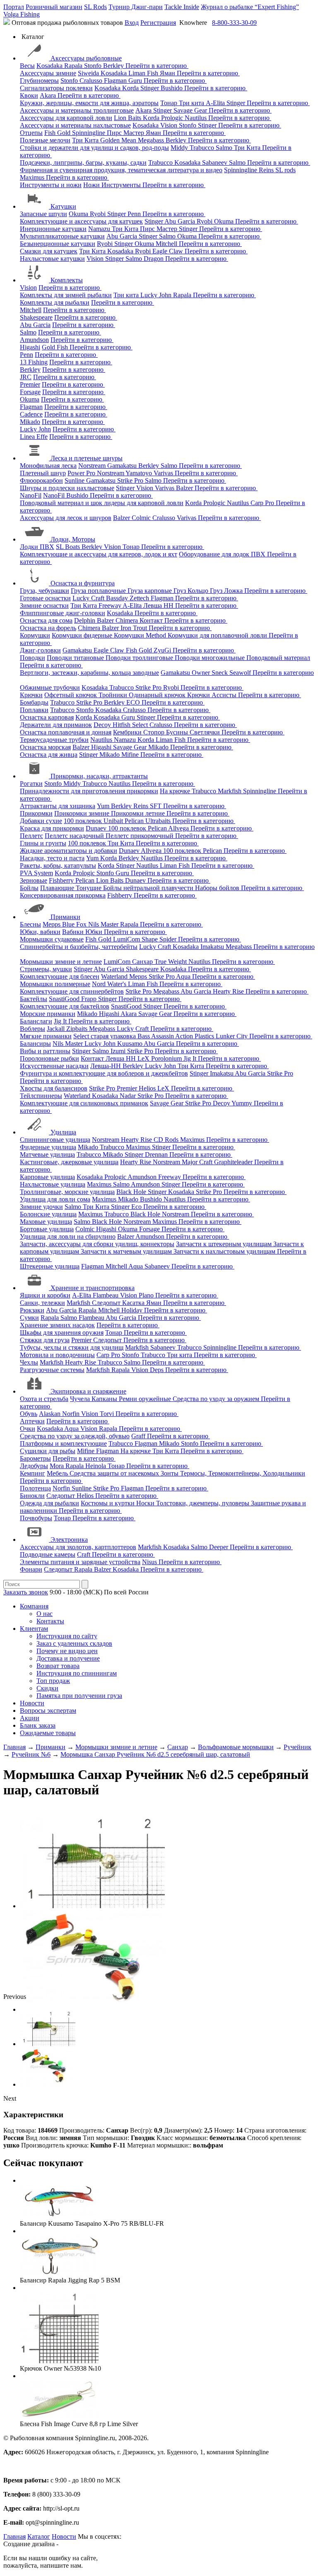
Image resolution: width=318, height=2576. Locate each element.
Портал (14, 7)
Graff (139, 1436)
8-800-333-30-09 (234, 23)
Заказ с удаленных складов (74, 1643)
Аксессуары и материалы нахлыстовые (75, 125)
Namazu (100, 229)
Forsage (30, 392)
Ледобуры (34, 1466)
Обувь (29, 1414)
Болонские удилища (48, 1214)
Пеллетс (31, 836)
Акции (30, 1718)
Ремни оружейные (146, 1399)
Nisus (150, 1562)
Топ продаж (53, 1681)
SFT (157, 806)
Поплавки (34, 710)
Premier (30, 384)
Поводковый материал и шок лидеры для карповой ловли (102, 503)
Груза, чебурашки (45, 591)
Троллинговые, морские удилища (67, 1192)
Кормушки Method (141, 635)
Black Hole (132, 1192)
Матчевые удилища (47, 1154)
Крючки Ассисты (213, 695)
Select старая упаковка (105, 1036)
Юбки (95, 932)
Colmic (142, 518)
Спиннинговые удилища (55, 1140)
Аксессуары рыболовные (86, 58)
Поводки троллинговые (140, 658)
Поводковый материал (278, 658)
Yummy (243, 1103)
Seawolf (241, 673)
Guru (136, 81)
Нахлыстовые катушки (52, 259)
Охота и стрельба (44, 1399)
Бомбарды (34, 702)
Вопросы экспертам (48, 1711)
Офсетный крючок (71, 695)
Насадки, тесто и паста (52, 858)
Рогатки (31, 784)
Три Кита (86, 140)
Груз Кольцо (192, 591)
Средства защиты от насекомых (115, 1473)
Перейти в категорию (157, 66)
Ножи (92, 185)
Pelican (135, 821)
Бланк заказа (38, 1725)
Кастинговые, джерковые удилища (69, 1162)
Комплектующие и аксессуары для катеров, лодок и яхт (99, 554)
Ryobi (99, 214)
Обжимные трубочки (50, 687)
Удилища (63, 1132)
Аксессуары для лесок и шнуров (66, 518)
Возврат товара (58, 1666)
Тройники (114, 695)
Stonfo (94, 66)
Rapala (74, 66)
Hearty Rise (229, 991)
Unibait (114, 821)
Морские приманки (48, 1014)
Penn (135, 214)
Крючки (31, 695)
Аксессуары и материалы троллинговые (77, 110)
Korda (131, 88)
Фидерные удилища (48, 1147)
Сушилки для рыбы (48, 1451)
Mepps (52, 924)
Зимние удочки (41, 1207)
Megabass (152, 140)
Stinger (151, 88)
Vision (170, 125)
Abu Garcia (181, 221)
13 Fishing (34, 362)
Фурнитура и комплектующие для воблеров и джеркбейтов (104, 1073)
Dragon (154, 259)
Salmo (225, 148)
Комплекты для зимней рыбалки (66, 295)
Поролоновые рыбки (49, 1058)
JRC (26, 377)
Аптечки (32, 1421)
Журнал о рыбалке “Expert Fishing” (250, 7)
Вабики (74, 932)
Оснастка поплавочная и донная (66, 732)
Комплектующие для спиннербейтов (72, 991)
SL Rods (95, 7)
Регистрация (158, 23)
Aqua (184, 976)
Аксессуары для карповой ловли (66, 118)
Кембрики (128, 732)
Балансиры (35, 1044)
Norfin (72, 1414)
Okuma (79, 214)
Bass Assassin (156, 1036)
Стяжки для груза (45, 1340)
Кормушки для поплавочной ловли (218, 635)
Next (10, 2098)
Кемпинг (33, 1473)
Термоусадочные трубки (54, 740)
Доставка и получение (68, 1658)
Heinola (96, 1466)
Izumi (119, 1051)
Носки (146, 1503)
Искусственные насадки (54, 1066)
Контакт (152, 620)
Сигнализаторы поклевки (56, 88)
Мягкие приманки (46, 1036)
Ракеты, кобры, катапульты (58, 865)
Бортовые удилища (47, 1229)
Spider (169, 939)
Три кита (192, 103)
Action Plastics (195, 1036)
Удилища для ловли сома (55, 1199)
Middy (180, 148)
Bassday (118, 598)
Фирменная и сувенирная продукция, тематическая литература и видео (121, 170)
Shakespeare (36, 317)
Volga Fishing (22, 14)
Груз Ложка (227, 591)
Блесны (30, 924)
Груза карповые (151, 591)
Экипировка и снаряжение (88, 1391)
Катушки (63, 206)
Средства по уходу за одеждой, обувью (75, 1436)
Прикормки (36, 813)
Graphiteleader (234, 1162)
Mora (58, 1466)
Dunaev (97, 828)
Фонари (31, 1569)
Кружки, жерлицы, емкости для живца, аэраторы (89, 103)
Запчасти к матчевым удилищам (127, 1251)
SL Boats (69, 547)
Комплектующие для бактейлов (65, 1006)
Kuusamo (130, 1044)
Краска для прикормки (52, 828)
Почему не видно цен (67, 1651)
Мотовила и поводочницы (57, 1355)
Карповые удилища (47, 1177)
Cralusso (92, 81)
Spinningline (89, 133)
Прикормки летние (139, 813)
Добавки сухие (41, 821)
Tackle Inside (182, 7)
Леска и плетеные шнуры (87, 458)
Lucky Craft (89, 598)
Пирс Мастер (126, 133)
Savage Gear (191, 110)
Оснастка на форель (48, 628)
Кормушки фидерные (83, 635)
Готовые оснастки (45, 598)
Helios (148, 1088)
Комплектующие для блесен (60, 976)
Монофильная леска (48, 466)
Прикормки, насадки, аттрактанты (99, 776)
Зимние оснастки (44, 605)
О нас (45, 1614)
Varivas (164, 473)
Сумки (29, 1318)
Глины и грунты (43, 843)
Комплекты (67, 280)
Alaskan (51, 1414)
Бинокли (32, 1496)
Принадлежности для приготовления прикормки (89, 791)
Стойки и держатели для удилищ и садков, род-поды (94, 148)
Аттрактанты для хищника (58, 806)
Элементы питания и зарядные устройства (80, 1562)
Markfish (230, 791)
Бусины (178, 732)
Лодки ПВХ (37, 547)
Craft (84, 1554)
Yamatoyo (140, 473)
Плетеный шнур (43, 473)
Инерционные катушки (53, 229)
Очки (28, 1429)
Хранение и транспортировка (93, 1288)
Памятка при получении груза (79, 1696)
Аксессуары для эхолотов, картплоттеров (78, 1547)
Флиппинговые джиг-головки (63, 613)
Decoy (103, 725)
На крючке (176, 791)
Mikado (30, 422)
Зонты (170, 1473)
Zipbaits (78, 1029)
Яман (168, 73)
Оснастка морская (45, 747)
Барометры (35, 1458)
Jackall (57, 1029)
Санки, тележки (42, 1303)
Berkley (114, 66)
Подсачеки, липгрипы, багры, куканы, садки (83, 163)
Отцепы (31, 133)
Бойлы (29, 888)
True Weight (171, 962)
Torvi (108, 1414)
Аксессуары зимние (48, 73)
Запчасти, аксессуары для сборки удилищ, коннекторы (97, 1244)
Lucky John (157, 295)
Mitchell (167, 244)
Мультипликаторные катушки (62, 236)
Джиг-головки (40, 650)
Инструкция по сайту (67, 1636)
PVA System (36, 873)
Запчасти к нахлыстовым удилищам (225, 1251)
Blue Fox (75, 924)
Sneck (220, 673)
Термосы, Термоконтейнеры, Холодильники (243, 1473)
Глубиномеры (39, 81)
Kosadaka (50, 66)
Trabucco (203, 148)
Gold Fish (56, 347)
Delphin (86, 620)
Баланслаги (36, 1021)
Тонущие (89, 888)
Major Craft (198, 1162)
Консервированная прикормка (63, 895)
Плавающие (58, 888)
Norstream (93, 466)
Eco (137, 1207)
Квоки (29, 95)
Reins (267, 170)
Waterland (115, 976)
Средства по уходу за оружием (217, 1399)
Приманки (65, 917)
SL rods (285, 170)
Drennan (157, 1154)
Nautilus (196, 118)
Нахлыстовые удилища (53, 1184)
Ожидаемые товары (48, 1733)
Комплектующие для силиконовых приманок (84, 1103)
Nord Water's (110, 984)
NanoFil (31, 495)
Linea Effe (34, 437)
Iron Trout (135, 628)
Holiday (133, 1310)
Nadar (129, 1096)
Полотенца (35, 1488)
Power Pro (82, 473)
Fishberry (62, 880)
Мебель (58, 1473)
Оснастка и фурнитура (83, 583)
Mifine (131, 755)
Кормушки (35, 635)
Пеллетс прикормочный (140, 836)
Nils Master (104, 924)
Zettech (140, 598)
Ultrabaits (159, 821)
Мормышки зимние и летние (61, 962)
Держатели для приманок (56, 725)
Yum (104, 806)
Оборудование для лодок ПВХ (223, 554)
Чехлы (29, 1362)
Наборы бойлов (218, 888)
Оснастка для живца (49, 755)
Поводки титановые (76, 658)
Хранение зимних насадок (57, 1325)
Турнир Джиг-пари (136, 7)
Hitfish (122, 725)
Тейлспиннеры (41, 1096)
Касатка (134, 1303)
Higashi (30, 347)
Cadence (31, 414)
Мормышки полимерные (55, 984)
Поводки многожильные (211, 658)
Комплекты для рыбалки (55, 302)
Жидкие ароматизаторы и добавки (69, 851)
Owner (202, 673)
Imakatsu (213, 947)
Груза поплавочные (99, 591)
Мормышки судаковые (52, 939)
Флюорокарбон (41, 480)
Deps (158, 1370)
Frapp (90, 999)
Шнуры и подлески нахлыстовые (67, 488)
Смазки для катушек (49, 251)
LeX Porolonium (160, 1058)
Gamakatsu (123, 466)
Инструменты (122, 185)
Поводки (33, 658)
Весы (27, 66)
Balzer (185, 488)
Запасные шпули (43, 214)
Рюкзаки (32, 1310)
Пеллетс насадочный (75, 836)
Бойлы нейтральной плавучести (149, 888)
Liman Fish (144, 73)
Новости (32, 1703)
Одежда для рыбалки (49, 1503)
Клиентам (34, 1629)
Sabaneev (216, 163)
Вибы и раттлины (45, 1051)
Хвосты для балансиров (54, 1088)
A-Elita (216, 103)
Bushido (172, 88)
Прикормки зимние (83, 813)
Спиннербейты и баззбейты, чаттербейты (79, 947)
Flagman (116, 81)
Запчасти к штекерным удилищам (225, 1244)
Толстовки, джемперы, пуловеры (204, 1503)
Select (141, 725)
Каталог (39, 2536)
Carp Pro (263, 503)
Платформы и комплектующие (63, 1443)
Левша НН (159, 605)
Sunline (75, 480)
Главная (14, 2536)
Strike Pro (131, 480)
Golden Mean (119, 140)
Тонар (170, 103)
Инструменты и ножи (51, 185)
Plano (147, 1295)
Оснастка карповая (47, 717)
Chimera (128, 620)
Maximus (33, 177)
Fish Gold (58, 133)
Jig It (61, 1021)
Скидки (47, 1688)
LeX (164, 1088)
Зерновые (34, 880)
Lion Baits (128, 118)
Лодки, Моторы (73, 539)
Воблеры (33, 1029)
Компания (34, 1606)
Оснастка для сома (46, 620)
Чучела (81, 1399)
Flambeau (106, 1295)
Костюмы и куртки (108, 1503)
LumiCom (127, 939)
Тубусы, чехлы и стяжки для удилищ (72, 1347)
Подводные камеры (48, 1554)
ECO (134, 702)
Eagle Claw (169, 251)
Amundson (34, 340)
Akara (49, 95)
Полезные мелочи (45, 140)
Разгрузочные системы (52, 1370)
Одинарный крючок (158, 695)
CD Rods (167, 1140)
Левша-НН (106, 1066)
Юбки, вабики (40, 932)
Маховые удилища (46, 1222)
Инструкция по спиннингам (77, 1673)
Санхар (143, 962)
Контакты (50, 1621)
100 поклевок (84, 821)
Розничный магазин (54, 7)
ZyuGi (163, 650)
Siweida (89, 73)
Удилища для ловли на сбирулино (68, 1236)
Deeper (219, 1547)
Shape (151, 939)
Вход (132, 23)
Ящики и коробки (45, 1295)
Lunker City (232, 1036)
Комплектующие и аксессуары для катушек (81, 221)
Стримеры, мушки (46, 969)
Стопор (155, 732)
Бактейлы (34, 999)
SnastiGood (65, 999)
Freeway (111, 605)
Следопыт (107, 1303)
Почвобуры (36, 1518)
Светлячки (206, 732)
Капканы (105, 1399)
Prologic (173, 118)
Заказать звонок (26, 1592)
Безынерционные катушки (58, 244)
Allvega (179, 828)
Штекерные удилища (50, 1266)
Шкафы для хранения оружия (62, 1333)
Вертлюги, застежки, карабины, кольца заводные (89, 673)
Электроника (69, 1540)
